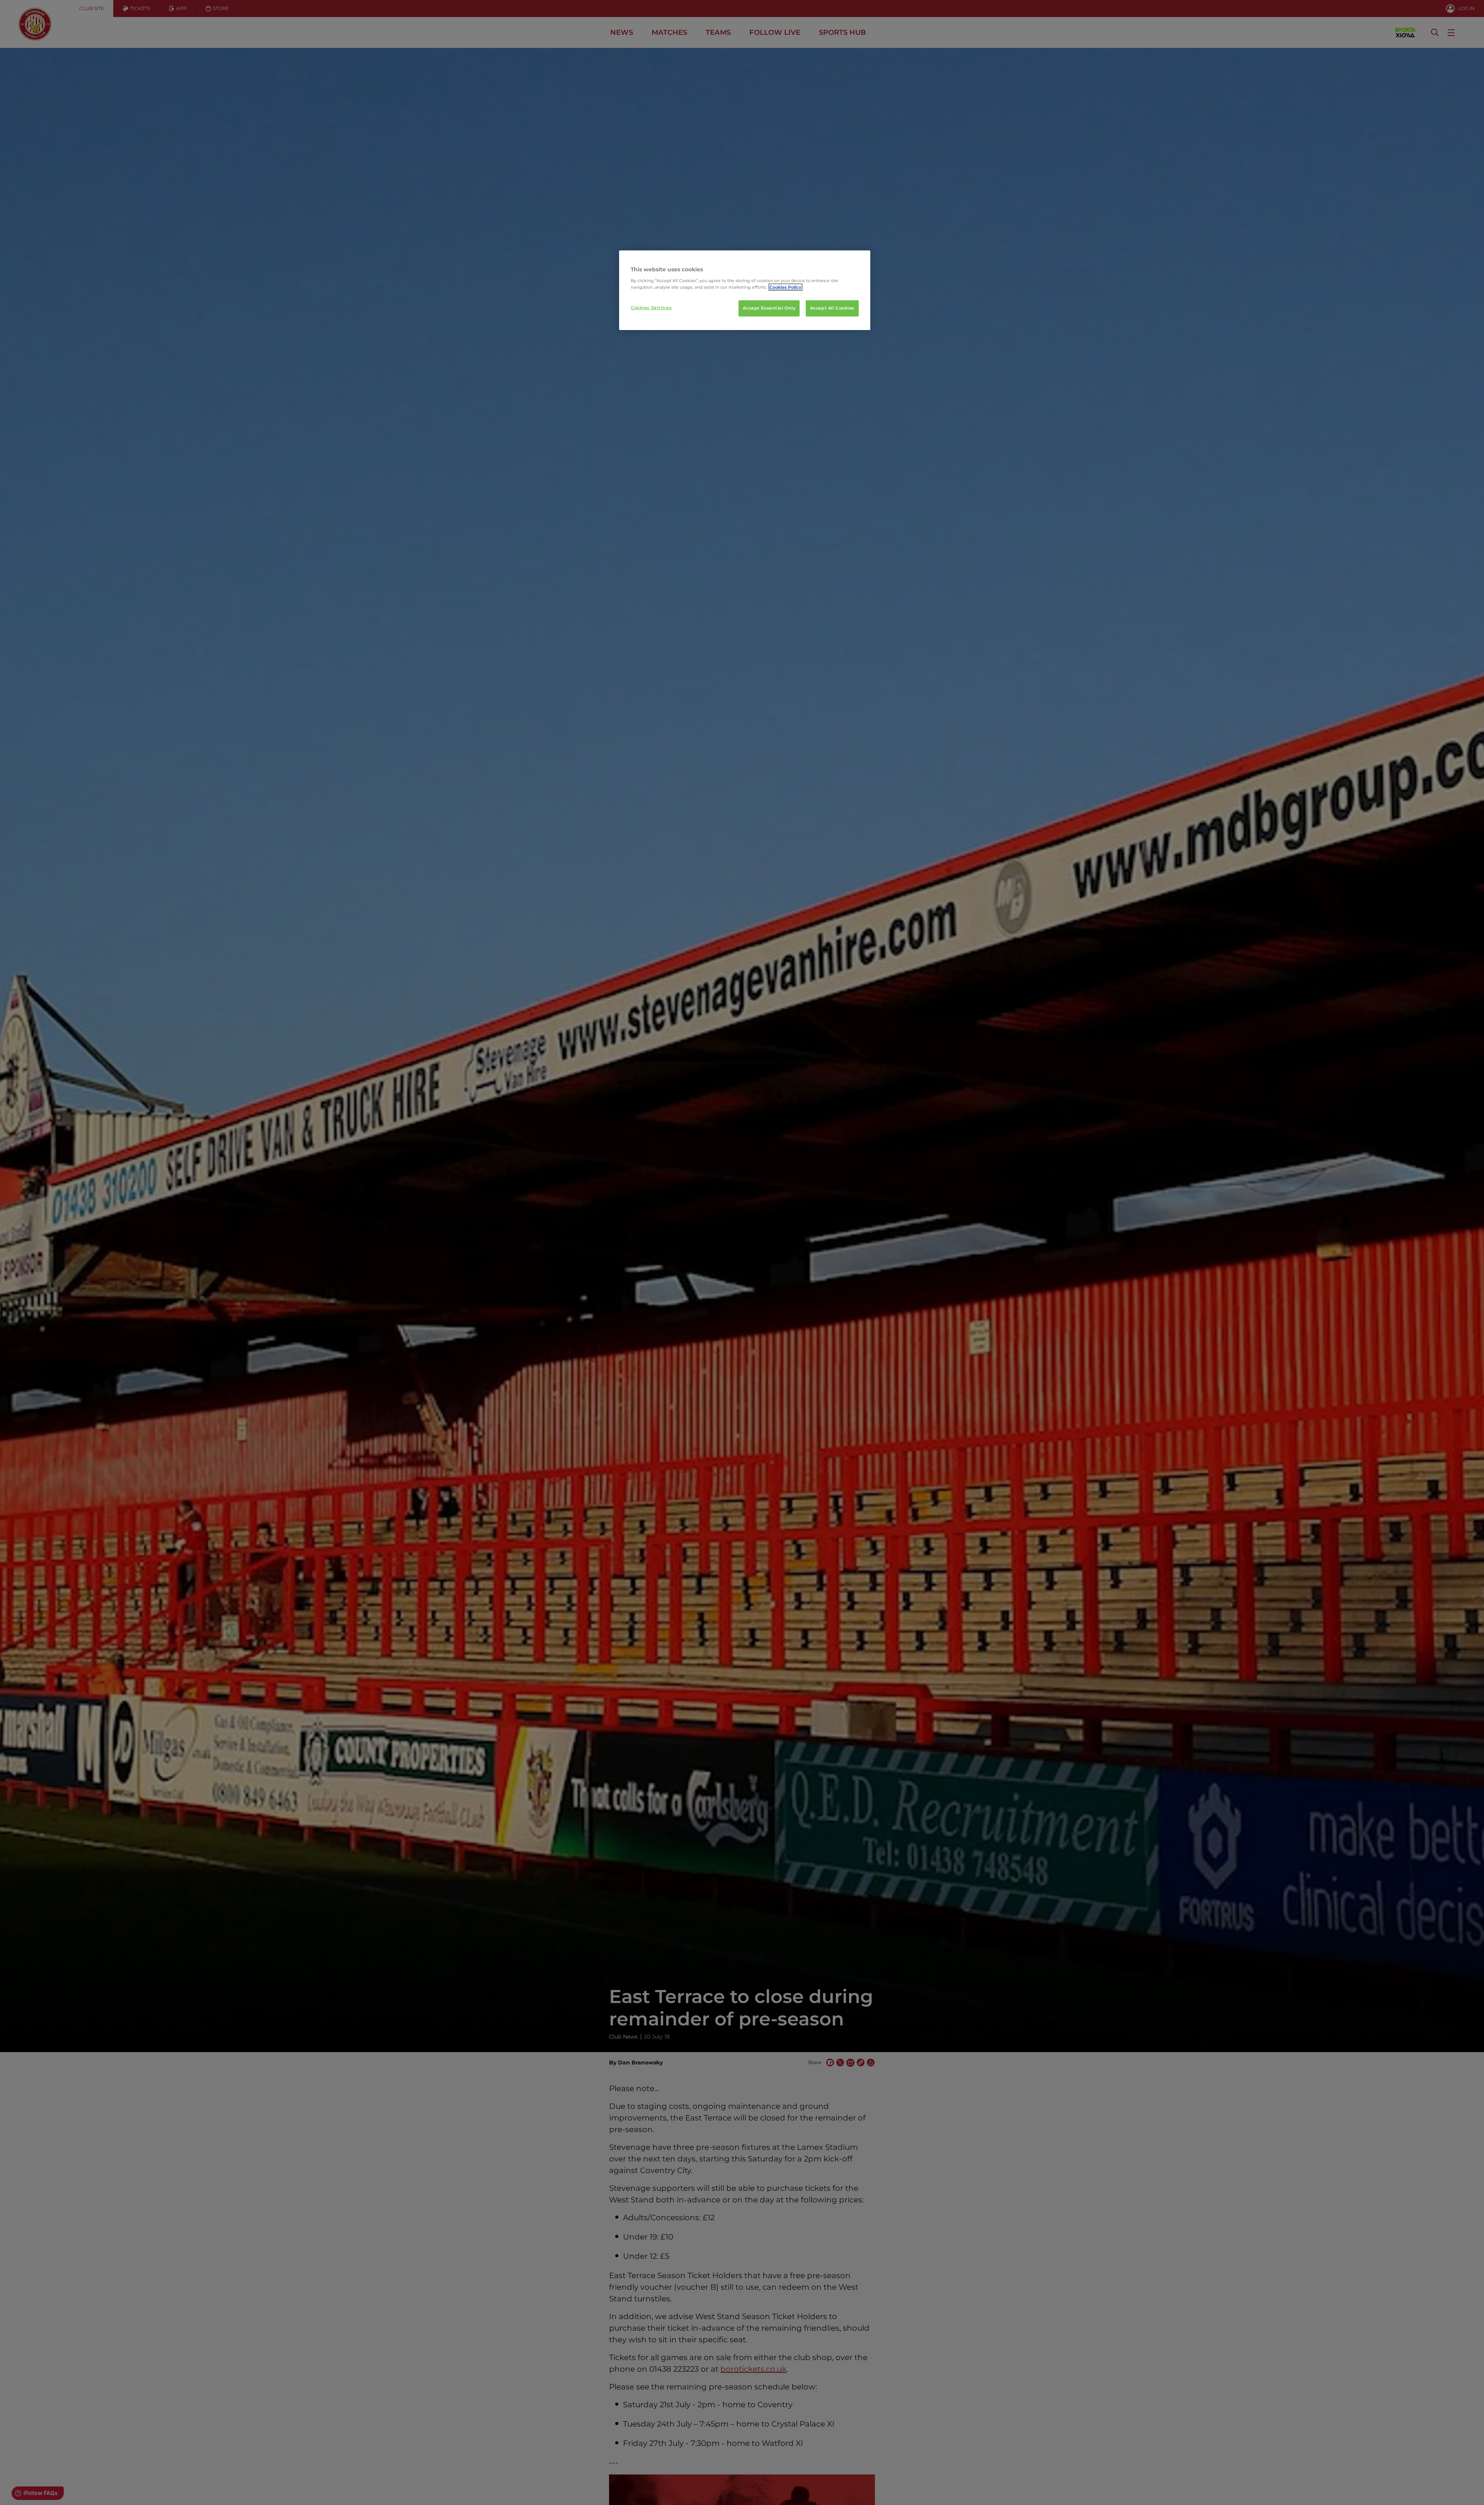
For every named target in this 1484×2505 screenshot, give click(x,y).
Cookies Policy (785, 287)
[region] (745, 290)
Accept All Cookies (832, 308)
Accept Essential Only (769, 308)
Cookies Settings (651, 308)
